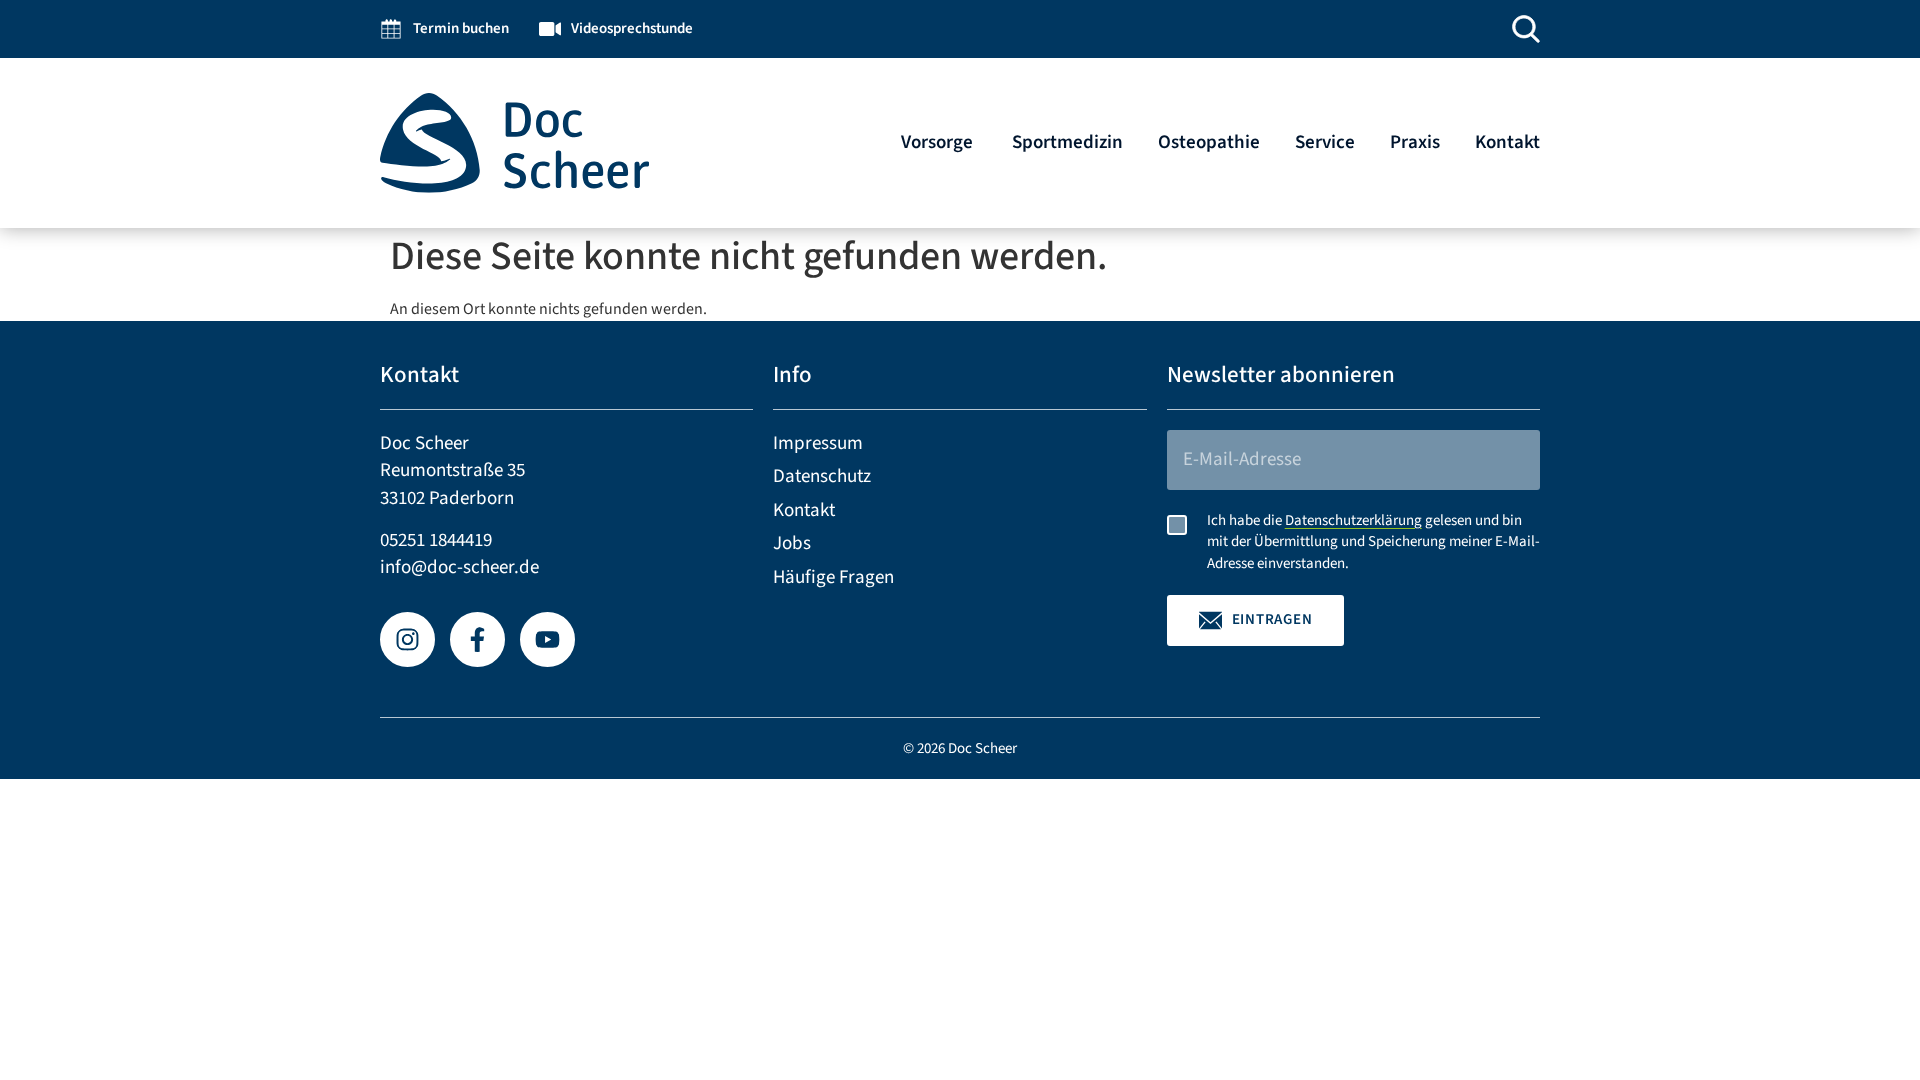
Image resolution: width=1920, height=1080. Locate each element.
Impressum (818, 443)
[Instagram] (407, 639)
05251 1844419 (436, 540)
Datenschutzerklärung (1353, 520)
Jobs (792, 543)
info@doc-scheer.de (459, 567)
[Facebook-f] (477, 639)
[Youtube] (547, 639)
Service (1325, 142)
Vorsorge (939, 142)
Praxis (1415, 142)
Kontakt (1507, 142)
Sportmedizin (1067, 142)
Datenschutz (822, 476)
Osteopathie (1209, 142)
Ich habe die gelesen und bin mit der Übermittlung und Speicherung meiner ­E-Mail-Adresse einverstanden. (1373, 542)
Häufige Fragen (833, 577)
